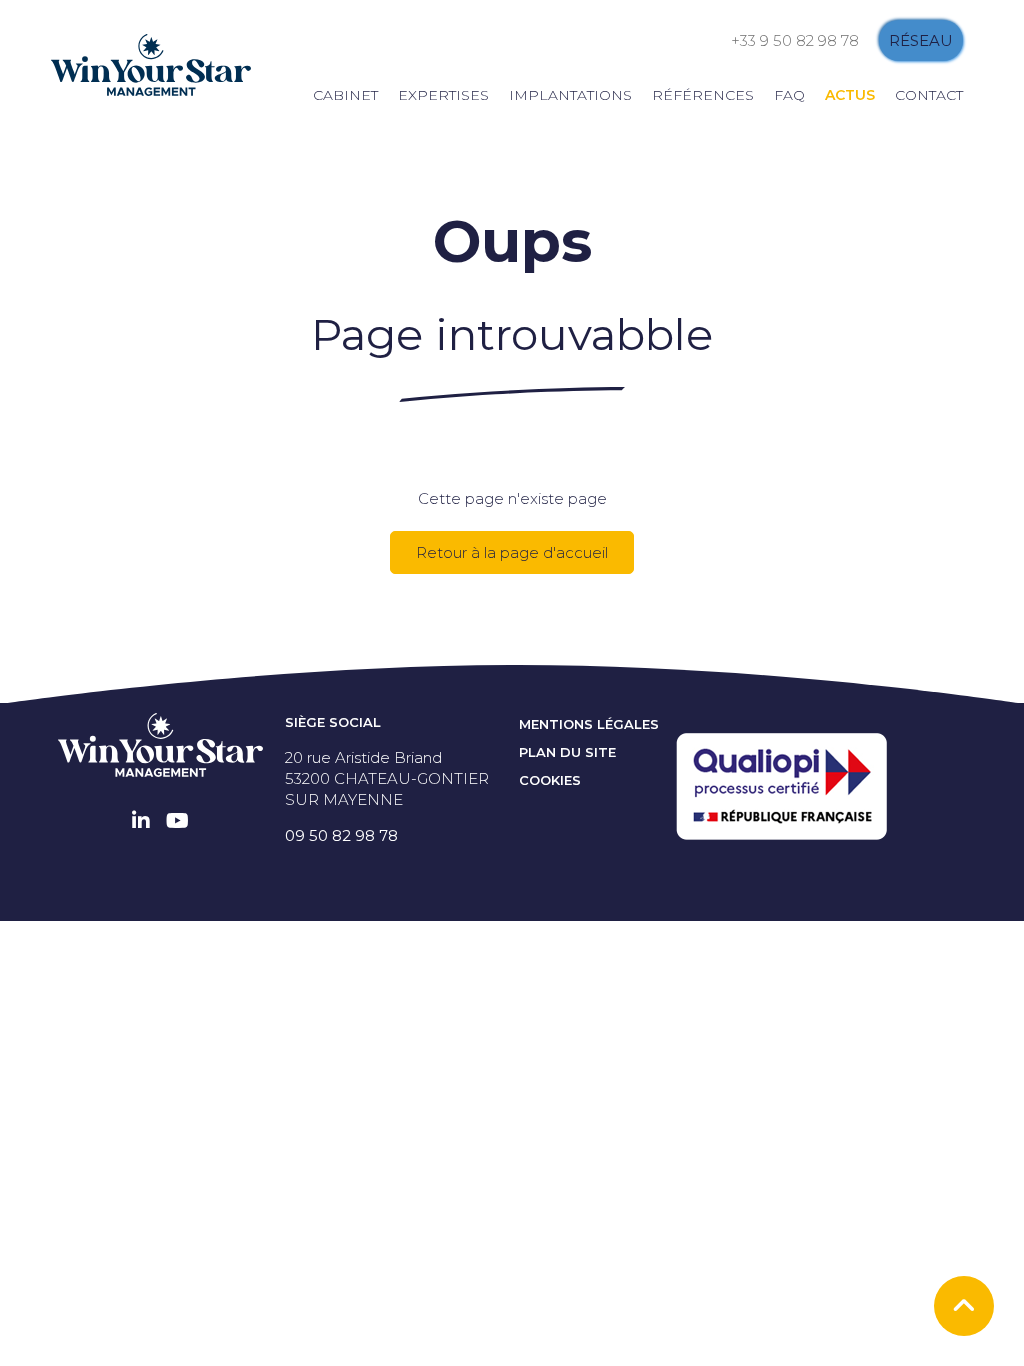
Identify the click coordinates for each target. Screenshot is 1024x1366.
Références (703, 95)
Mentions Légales (589, 724)
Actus (850, 95)
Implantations (570, 95)
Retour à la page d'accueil (512, 552)
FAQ (789, 95)
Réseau (921, 40)
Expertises (443, 95)
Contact (929, 95)
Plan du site (567, 752)
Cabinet (345, 95)
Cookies (550, 780)
